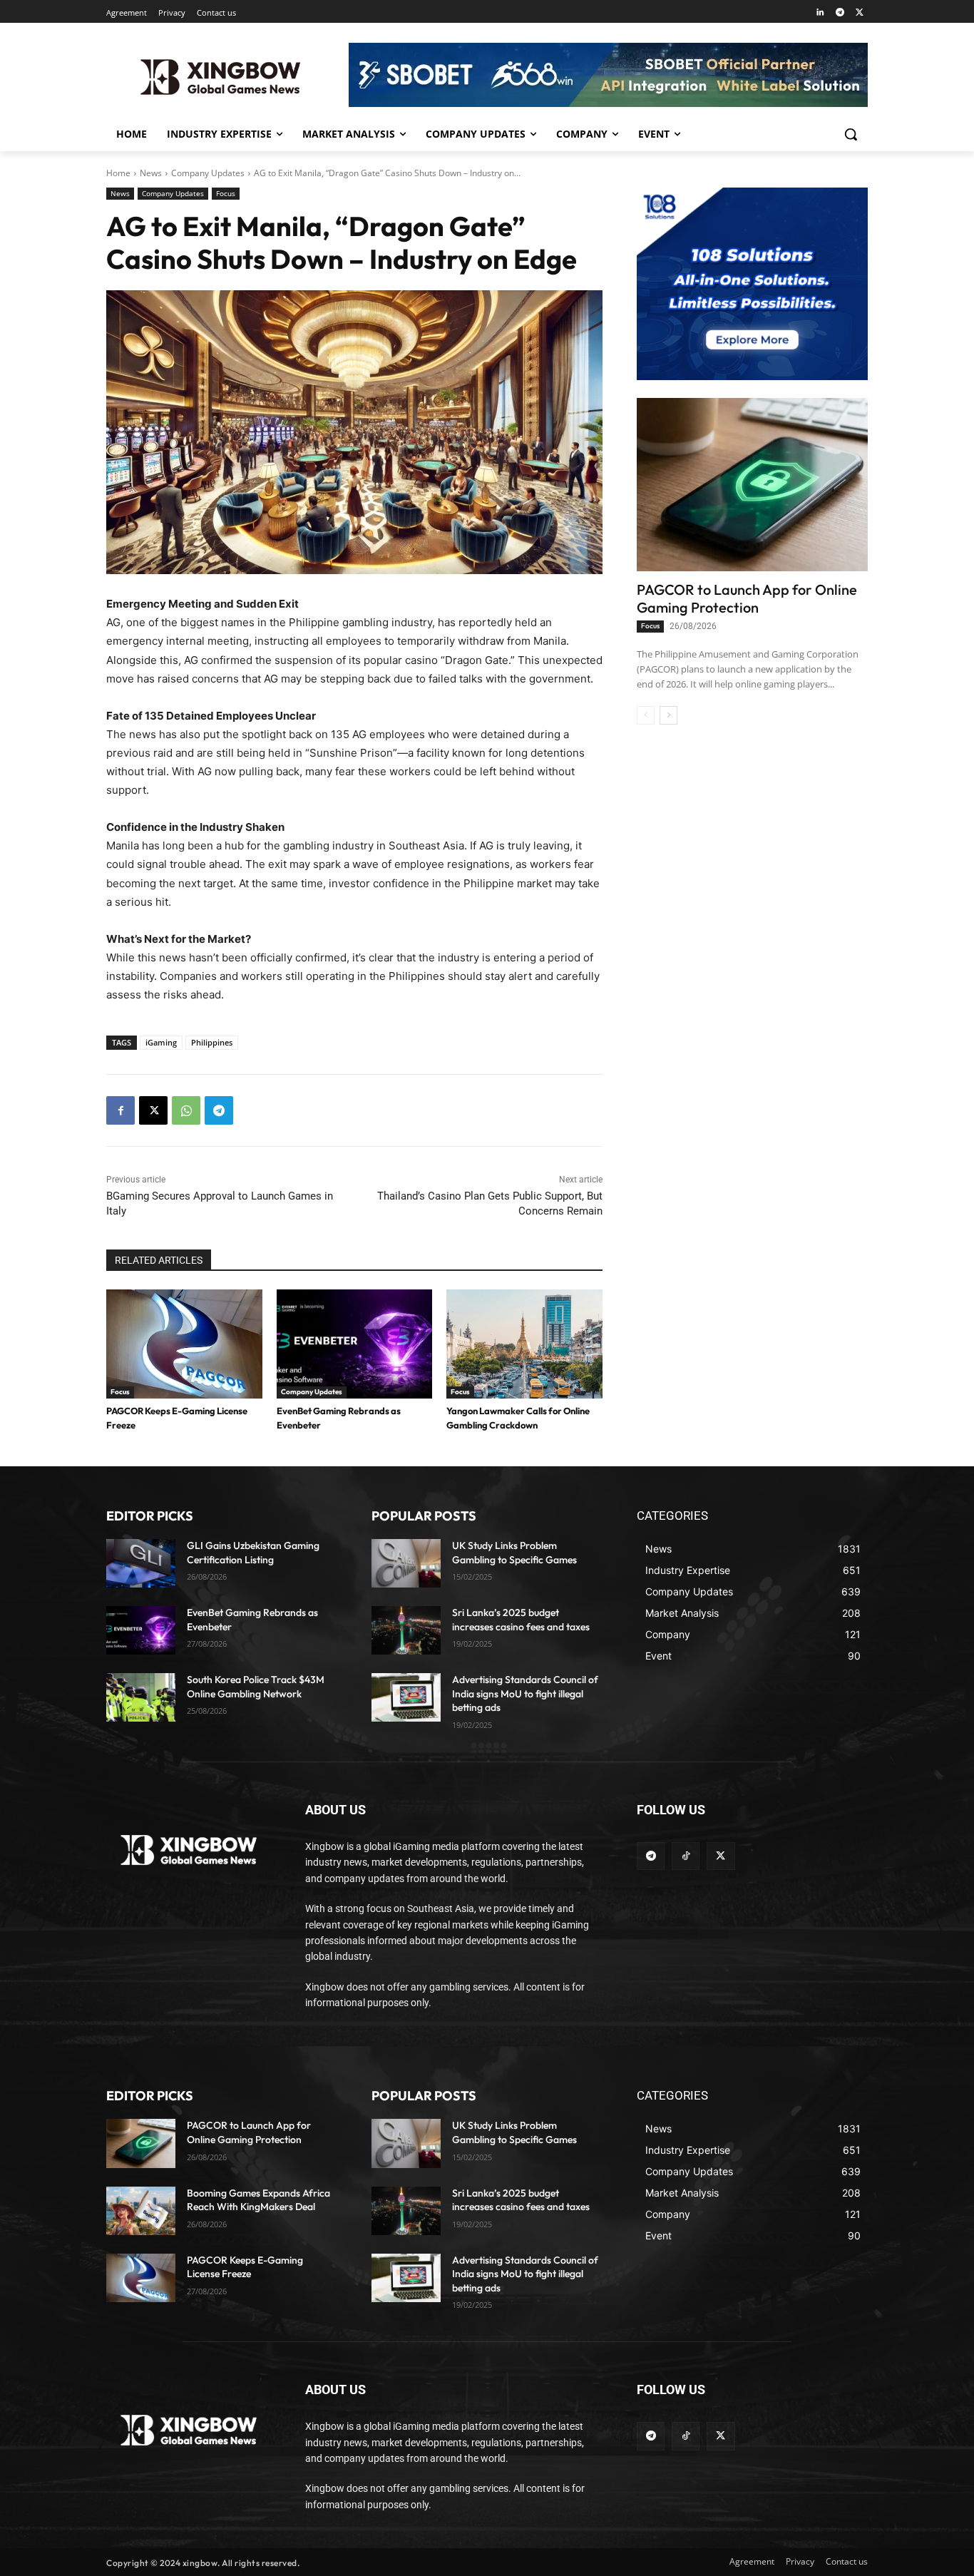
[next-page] (668, 715)
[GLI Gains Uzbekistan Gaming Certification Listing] (141, 1563)
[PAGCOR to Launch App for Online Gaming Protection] (752, 485)
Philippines (212, 1042)
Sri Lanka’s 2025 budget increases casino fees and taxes (521, 2200)
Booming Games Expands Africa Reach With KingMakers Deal (258, 2200)
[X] (860, 13)
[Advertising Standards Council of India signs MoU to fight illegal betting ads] (406, 1697)
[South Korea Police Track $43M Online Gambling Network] (141, 1697)
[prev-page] (646, 715)
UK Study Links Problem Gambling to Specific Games (514, 2132)
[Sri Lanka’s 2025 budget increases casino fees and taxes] (406, 1630)
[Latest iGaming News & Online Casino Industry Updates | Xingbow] (220, 77)
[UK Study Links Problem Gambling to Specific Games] (406, 1563)
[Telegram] (840, 13)
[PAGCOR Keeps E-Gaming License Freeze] (184, 1344)
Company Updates (208, 173)
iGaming (161, 1042)
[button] (851, 134)
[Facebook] (121, 1110)
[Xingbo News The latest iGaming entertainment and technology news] (189, 1850)
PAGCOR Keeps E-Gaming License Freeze (245, 2267)
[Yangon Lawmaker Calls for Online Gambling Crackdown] (524, 1344)
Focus (226, 193)
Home (118, 173)
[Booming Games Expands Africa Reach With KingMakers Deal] (141, 2211)
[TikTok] (686, 1856)
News (151, 173)
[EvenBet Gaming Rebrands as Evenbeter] (355, 1344)
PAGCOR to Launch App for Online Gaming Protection (747, 598)
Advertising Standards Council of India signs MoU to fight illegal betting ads (525, 1693)
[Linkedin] (820, 13)
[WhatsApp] (186, 1110)
